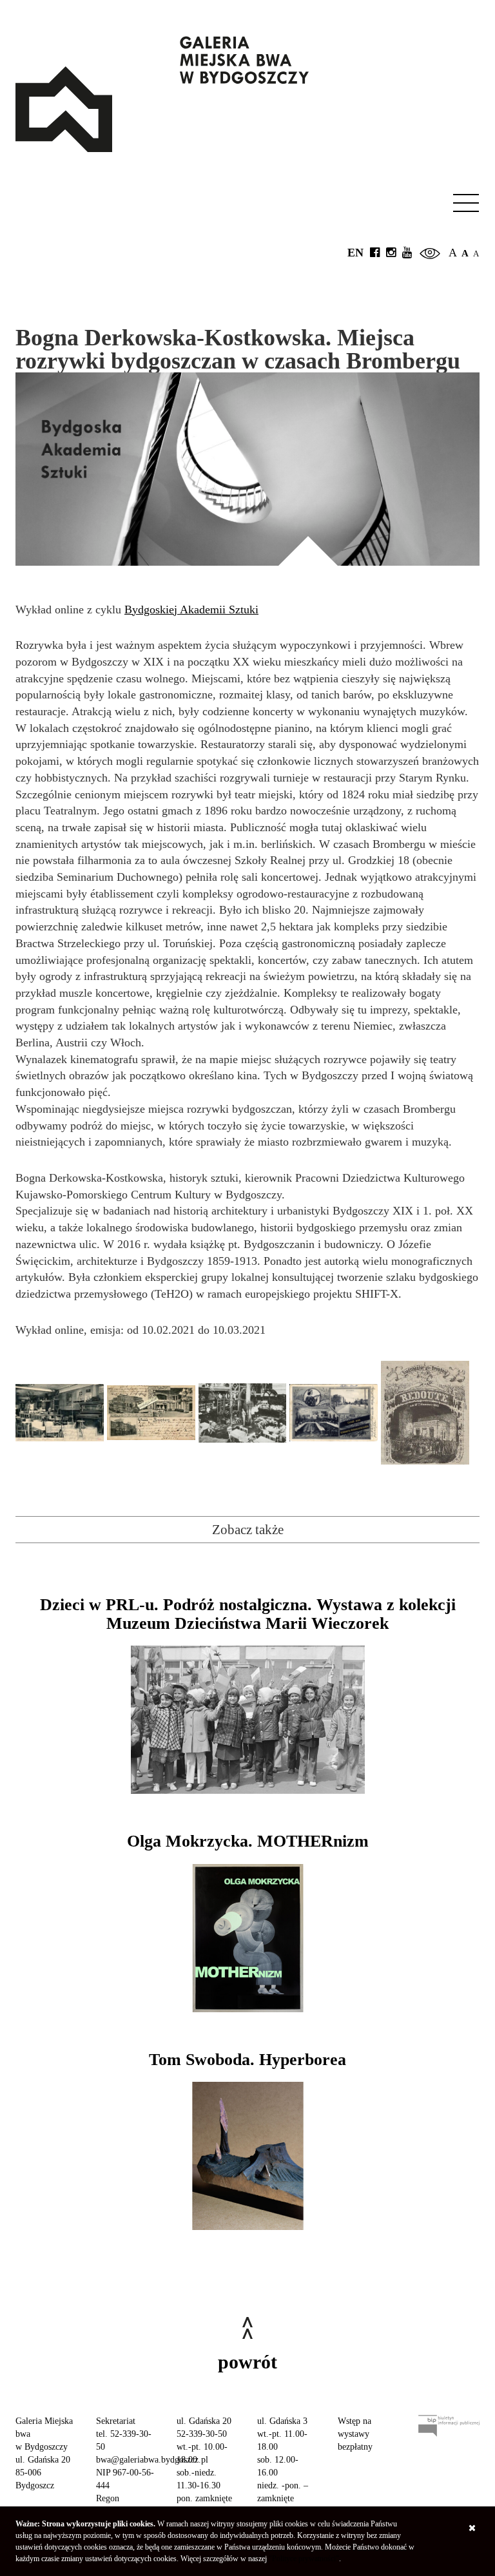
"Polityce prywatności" (304, 2559)
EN (355, 253)
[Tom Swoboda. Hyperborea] (247, 2156)
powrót (247, 2362)
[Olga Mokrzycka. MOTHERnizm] (247, 1938)
